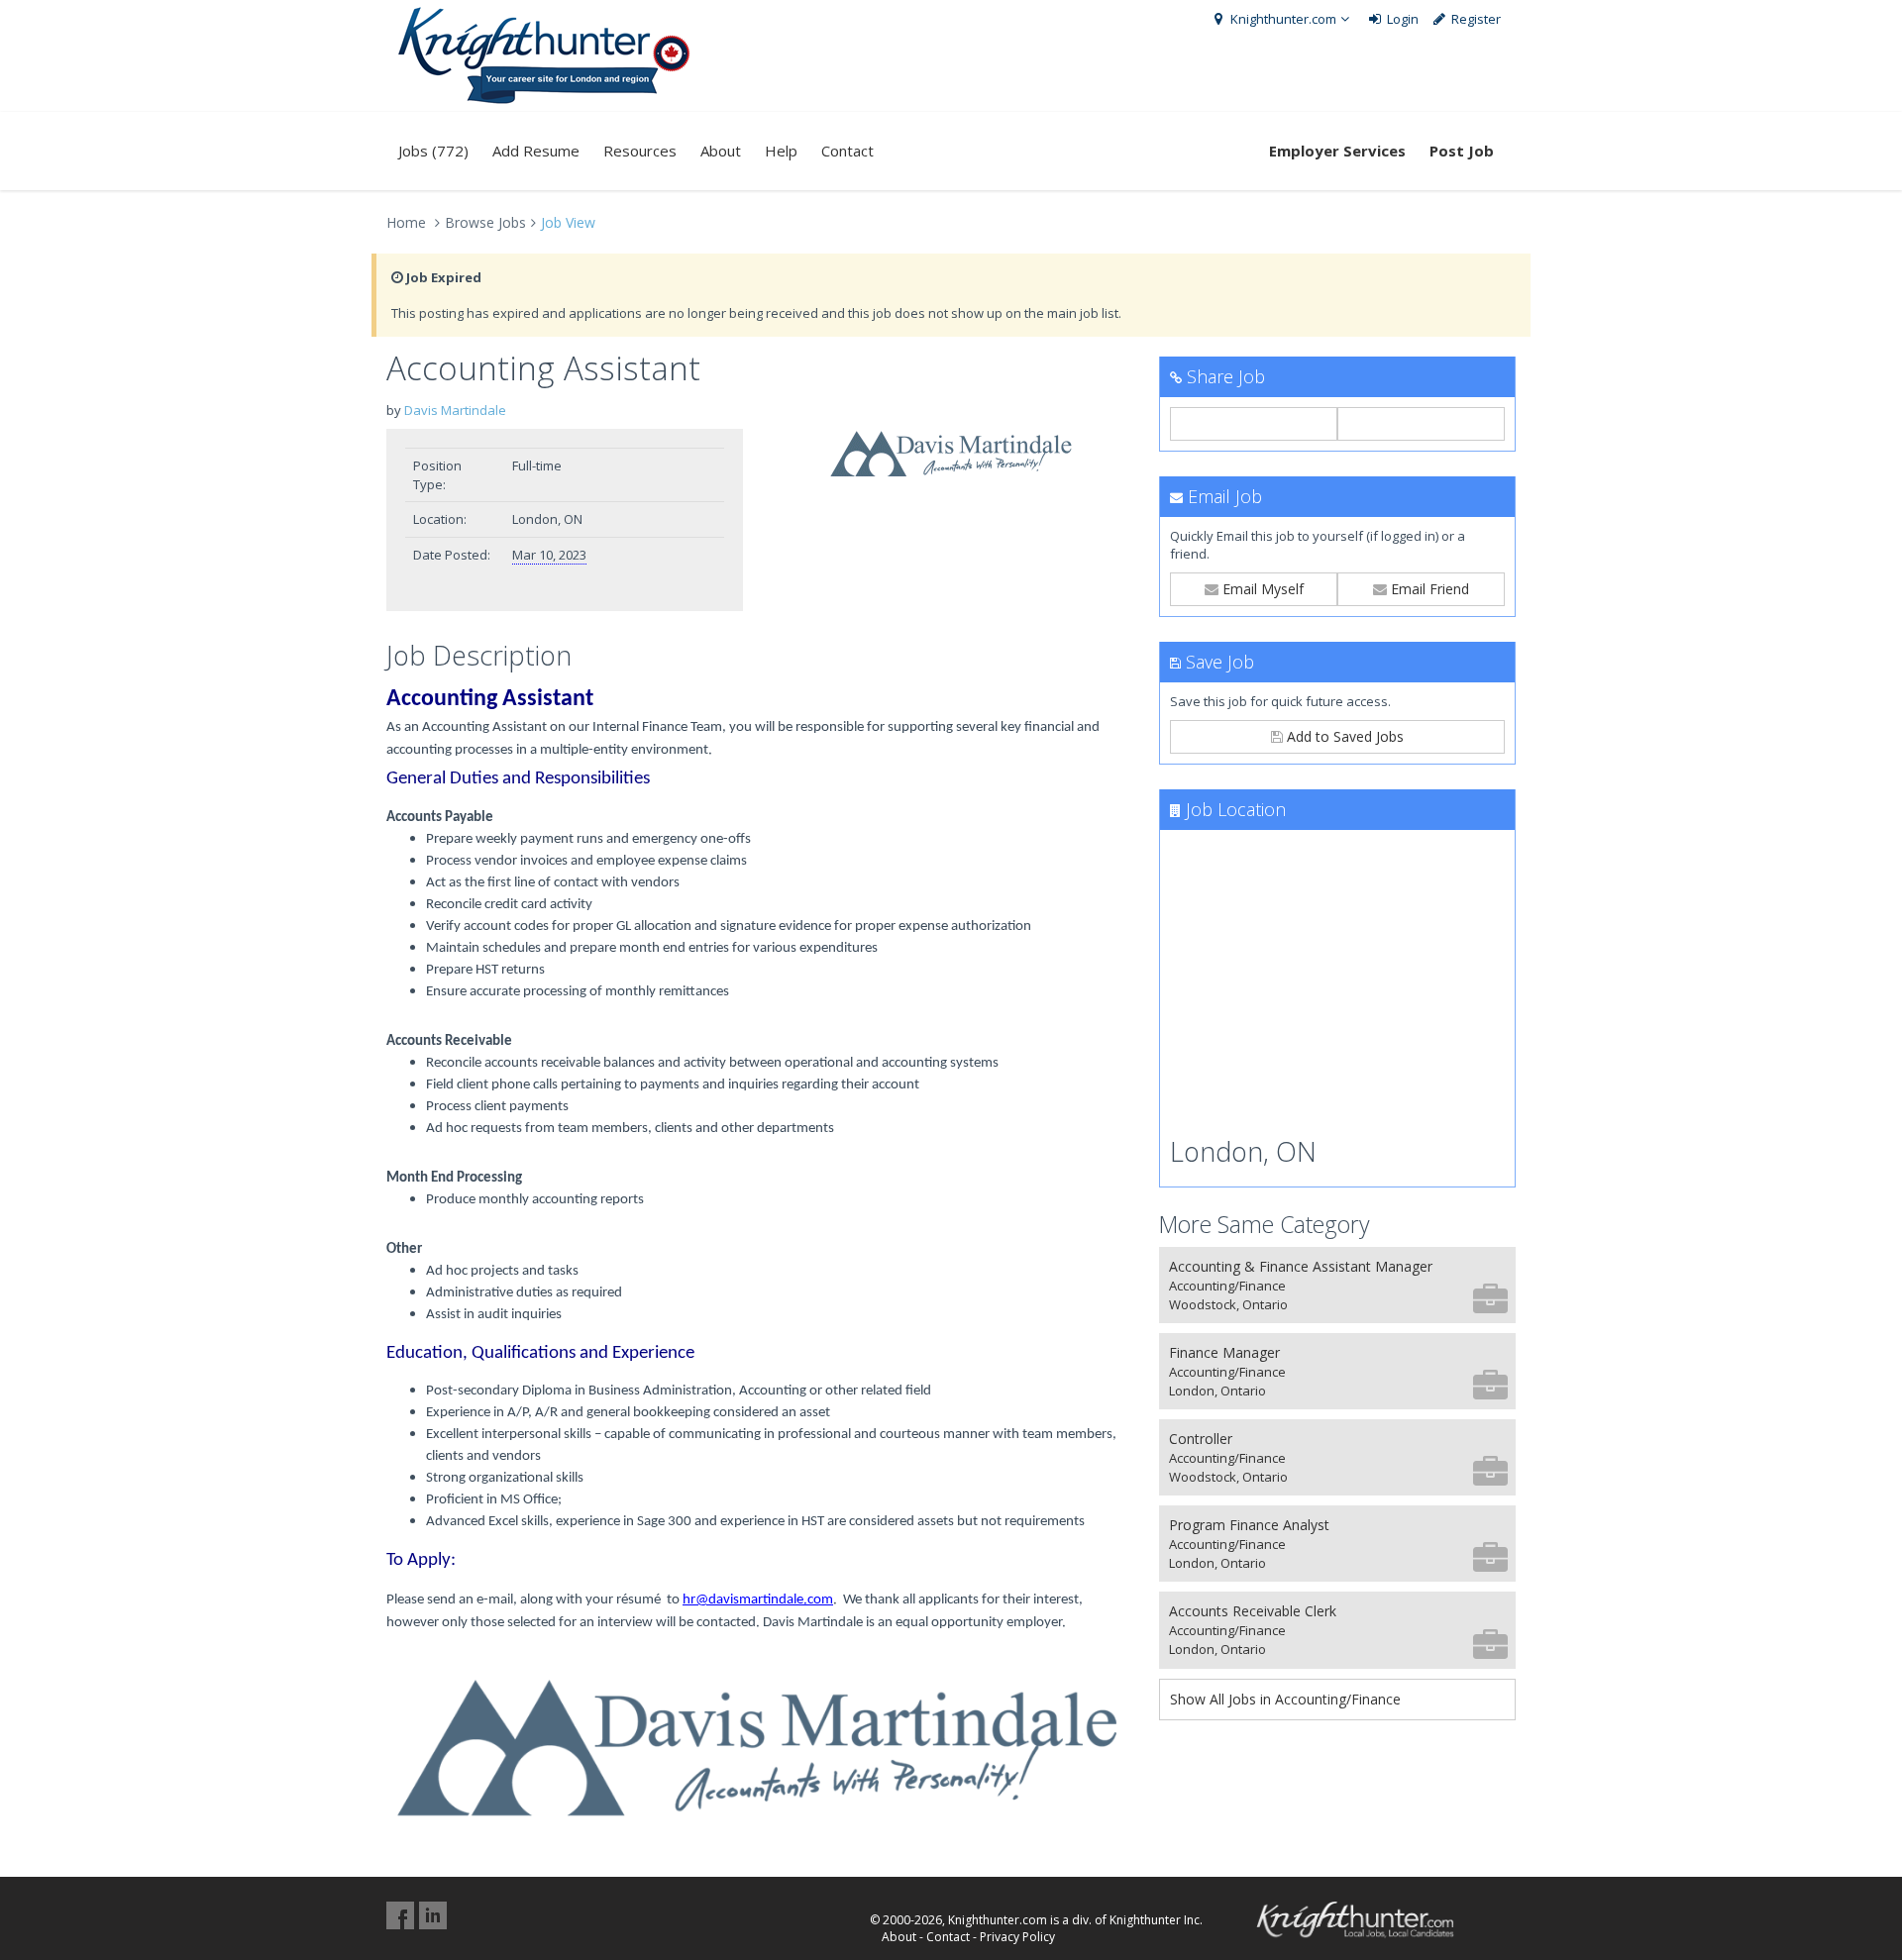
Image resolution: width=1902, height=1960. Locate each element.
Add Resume (536, 151)
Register (1475, 19)
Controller (1228, 1457)
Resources (640, 151)
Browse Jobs (485, 222)
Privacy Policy (1017, 1937)
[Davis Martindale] (951, 455)
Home (406, 222)
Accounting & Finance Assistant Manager (1301, 1285)
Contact (847, 151)
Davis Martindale (455, 410)
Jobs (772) (433, 151)
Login (1401, 19)
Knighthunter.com (1282, 19)
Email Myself (1261, 589)
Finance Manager (1227, 1371)
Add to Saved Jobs (1343, 736)
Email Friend (1428, 589)
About (721, 151)
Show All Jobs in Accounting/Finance (1285, 1699)
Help (781, 151)
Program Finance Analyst (1249, 1544)
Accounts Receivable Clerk (1253, 1630)
